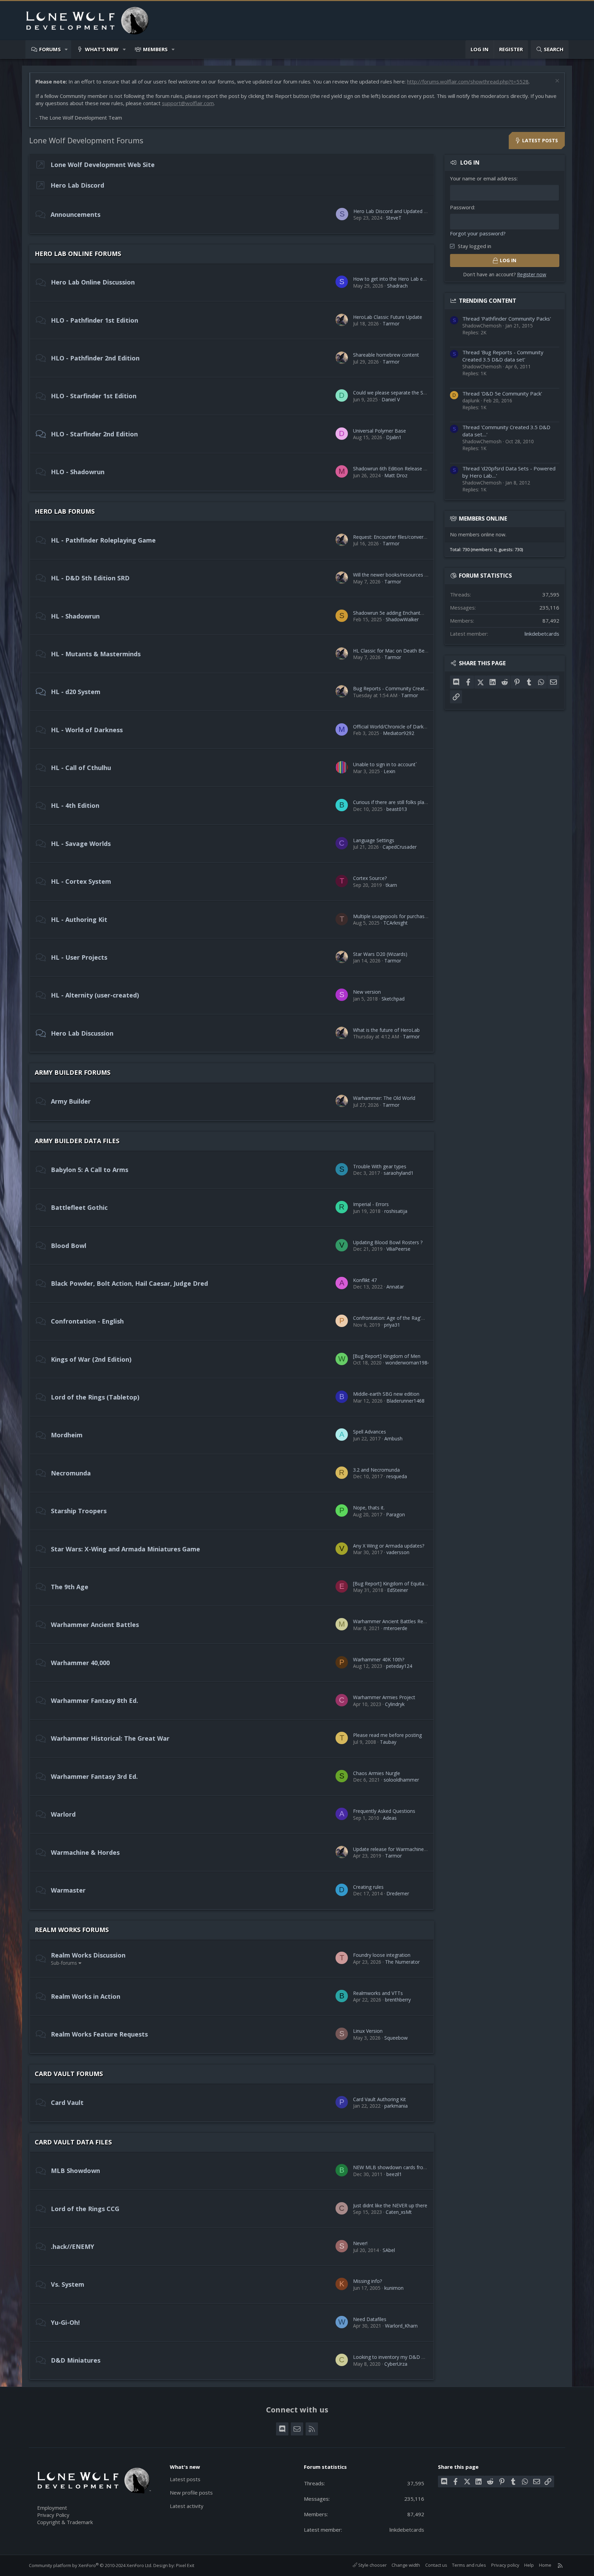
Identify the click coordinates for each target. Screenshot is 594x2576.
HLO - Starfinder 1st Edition (94, 396)
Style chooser (372, 2565)
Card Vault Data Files (73, 2142)
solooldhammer (401, 1780)
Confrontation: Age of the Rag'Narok (394, 1318)
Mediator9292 (399, 733)
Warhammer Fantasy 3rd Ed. (94, 1776)
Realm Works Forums (72, 1930)
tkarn (391, 885)
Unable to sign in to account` (385, 764)
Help (529, 2565)
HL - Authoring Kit (79, 919)
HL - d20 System (76, 692)
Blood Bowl (69, 1246)
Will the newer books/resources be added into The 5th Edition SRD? (428, 575)
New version (367, 992)
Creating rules (368, 1887)
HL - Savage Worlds (81, 844)
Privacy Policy (53, 2515)
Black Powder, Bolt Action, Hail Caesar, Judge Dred (129, 1283)
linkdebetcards (542, 634)
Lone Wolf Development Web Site (103, 165)
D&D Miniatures (76, 2360)
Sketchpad (393, 999)
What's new (102, 49)
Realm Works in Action (86, 1996)
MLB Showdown (75, 2171)
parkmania (396, 2106)
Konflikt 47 (365, 1280)
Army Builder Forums (73, 1072)
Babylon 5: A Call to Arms (90, 1170)
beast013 (397, 809)
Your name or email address (483, 178)
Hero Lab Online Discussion (93, 282)
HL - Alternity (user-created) (95, 995)
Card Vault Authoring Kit (379, 2099)
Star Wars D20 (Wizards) (380, 954)
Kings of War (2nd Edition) (91, 1359)
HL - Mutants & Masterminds (96, 654)
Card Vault (67, 2103)
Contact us (436, 2565)
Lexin (389, 771)
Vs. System (68, 2284)
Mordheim (67, 1435)
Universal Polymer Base (379, 431)
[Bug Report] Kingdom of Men (387, 1356)
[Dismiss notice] (556, 82)
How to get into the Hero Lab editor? (394, 279)
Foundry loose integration (382, 1955)
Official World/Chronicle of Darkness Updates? (404, 727)
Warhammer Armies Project (384, 1697)
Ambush (393, 1438)
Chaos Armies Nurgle (377, 1773)
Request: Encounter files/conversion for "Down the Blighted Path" (426, 537)
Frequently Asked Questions (384, 1811)
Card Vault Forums (69, 2074)
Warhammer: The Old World (384, 1098)
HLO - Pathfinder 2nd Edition (95, 358)
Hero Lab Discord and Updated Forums (397, 211)
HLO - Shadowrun (78, 472)
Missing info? (367, 2281)
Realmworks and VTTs (378, 1993)
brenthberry (398, 2000)
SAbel (389, 2250)
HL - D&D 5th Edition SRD (90, 578)
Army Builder (71, 1101)
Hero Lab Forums (65, 511)
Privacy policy (505, 2565)
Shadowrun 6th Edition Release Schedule (398, 469)
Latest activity (187, 2506)
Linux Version (368, 2031)
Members (155, 49)
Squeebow (396, 2038)
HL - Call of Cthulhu (81, 768)
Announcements (75, 214)
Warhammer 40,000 (80, 1663)
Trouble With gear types (380, 1166)
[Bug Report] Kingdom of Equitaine (392, 1583)
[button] (67, 49)
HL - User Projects (79, 957)
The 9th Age (70, 1587)
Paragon (395, 1514)
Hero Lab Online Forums (78, 254)
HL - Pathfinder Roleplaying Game (103, 540)
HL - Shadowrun (75, 616)
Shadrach (397, 286)
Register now (532, 274)
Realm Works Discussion (88, 1955)
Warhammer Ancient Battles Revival (393, 1621)
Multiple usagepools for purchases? (392, 916)
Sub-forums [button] (64, 1963)
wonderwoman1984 (408, 1363)
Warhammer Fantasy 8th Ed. (95, 1700)
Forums (50, 49)
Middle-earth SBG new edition (386, 1394)
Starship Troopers (79, 1511)
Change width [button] (406, 2565)
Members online (483, 518)
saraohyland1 (399, 1173)
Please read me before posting (387, 1735)
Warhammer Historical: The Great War (110, 1738)
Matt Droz (396, 475)
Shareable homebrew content (386, 355)
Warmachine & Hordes (85, 1852)
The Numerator (402, 1962)
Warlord (63, 1814)
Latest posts (185, 2479)
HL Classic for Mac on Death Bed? (391, 651)
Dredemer (398, 1893)
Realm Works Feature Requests (99, 2034)
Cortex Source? (370, 878)
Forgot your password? (478, 233)
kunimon (394, 2288)
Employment (52, 2508)
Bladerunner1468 (405, 1401)
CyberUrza (396, 2364)
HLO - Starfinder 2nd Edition (94, 434)
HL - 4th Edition (75, 805)
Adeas (390, 1818)
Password (462, 207)
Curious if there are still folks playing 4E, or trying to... (412, 802)
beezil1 (394, 2174)
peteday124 (399, 1666)
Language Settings (374, 840)
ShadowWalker (402, 619)
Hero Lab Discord (77, 185)
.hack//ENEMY (73, 2246)
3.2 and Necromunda (376, 1470)
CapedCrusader (400, 847)
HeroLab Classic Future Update (388, 317)
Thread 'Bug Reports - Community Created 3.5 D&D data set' (503, 356)
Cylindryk (395, 1704)
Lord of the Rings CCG (85, 2209)
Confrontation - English (87, 1321)
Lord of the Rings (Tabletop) (95, 1397)
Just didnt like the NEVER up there (390, 2205)
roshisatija (396, 1211)
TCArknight (395, 923)
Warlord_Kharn (401, 2326)
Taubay (388, 1742)
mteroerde (395, 1628)
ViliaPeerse (398, 1249)
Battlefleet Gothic (79, 1207)
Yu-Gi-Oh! (65, 2322)
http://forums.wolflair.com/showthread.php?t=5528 (468, 81)
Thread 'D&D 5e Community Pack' (502, 393)
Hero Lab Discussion (82, 1033)
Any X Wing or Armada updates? (389, 1546)
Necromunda (71, 1473)
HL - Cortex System (81, 881)
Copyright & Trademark (65, 2522)
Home (545, 2565)
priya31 (392, 1325)
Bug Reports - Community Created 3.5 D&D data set (412, 688)
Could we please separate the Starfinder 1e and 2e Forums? (420, 393)
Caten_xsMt (399, 2212)
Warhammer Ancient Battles (95, 1625)
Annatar (395, 1287)
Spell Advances (370, 1432)
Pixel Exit (185, 2565)
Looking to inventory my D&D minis (393, 2357)
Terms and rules (469, 2565)
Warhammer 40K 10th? (379, 1659)
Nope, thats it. (369, 1508)
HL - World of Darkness (87, 730)
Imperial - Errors (371, 1204)
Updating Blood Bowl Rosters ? (388, 1242)
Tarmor (391, 324)
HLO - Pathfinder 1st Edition (95, 320)
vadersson (398, 1552)
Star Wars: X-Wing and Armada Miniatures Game (125, 1549)
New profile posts (191, 2493)
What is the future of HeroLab (386, 1030)
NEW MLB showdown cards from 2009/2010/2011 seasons (419, 2167)
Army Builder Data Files (77, 1141)
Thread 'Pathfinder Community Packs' (507, 319)
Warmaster (68, 1890)
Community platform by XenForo (91, 2565)
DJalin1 (394, 437)
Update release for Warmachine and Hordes (402, 1849)
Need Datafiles (370, 2319)
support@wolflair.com (188, 103)
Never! (360, 2243)
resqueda (397, 1476)
